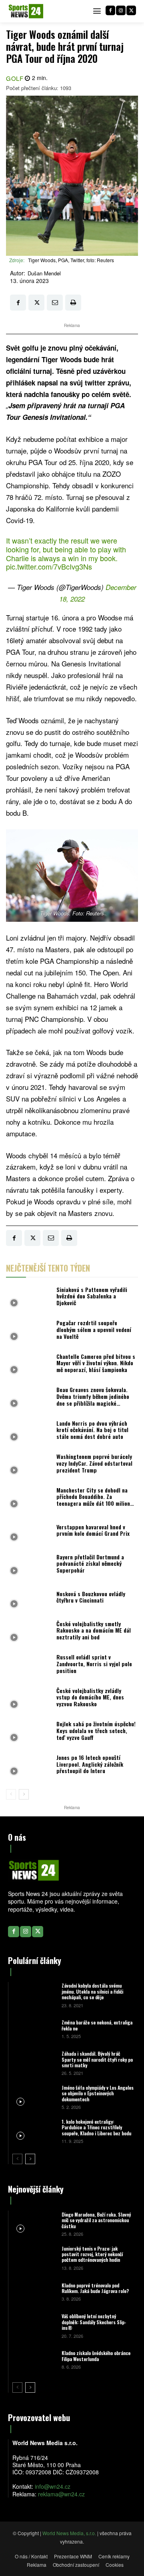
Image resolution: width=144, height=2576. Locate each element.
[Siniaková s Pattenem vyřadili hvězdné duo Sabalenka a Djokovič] (29, 1298)
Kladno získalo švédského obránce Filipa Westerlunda (96, 2356)
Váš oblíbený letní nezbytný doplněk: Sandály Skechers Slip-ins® (94, 2322)
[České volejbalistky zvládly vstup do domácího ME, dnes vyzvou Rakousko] (29, 1699)
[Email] (55, 303)
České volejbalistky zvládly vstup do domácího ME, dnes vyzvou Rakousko (90, 1697)
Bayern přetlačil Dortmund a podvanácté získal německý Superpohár (90, 1564)
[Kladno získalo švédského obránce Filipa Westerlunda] (34, 2359)
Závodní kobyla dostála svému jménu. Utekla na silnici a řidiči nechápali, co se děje (92, 1991)
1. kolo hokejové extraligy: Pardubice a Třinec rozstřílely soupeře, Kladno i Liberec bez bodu (96, 2127)
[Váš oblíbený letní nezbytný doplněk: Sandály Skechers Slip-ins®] (34, 2326)
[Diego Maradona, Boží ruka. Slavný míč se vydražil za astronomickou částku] (34, 2224)
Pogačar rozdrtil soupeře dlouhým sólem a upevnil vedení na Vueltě (94, 1329)
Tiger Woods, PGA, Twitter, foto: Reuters (71, 260)
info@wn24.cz (53, 2486)
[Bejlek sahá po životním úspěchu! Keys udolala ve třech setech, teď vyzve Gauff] (29, 1733)
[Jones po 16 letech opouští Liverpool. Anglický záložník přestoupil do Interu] (29, 1766)
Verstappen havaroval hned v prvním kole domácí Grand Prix (93, 1530)
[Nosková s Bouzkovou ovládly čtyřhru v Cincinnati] (29, 1599)
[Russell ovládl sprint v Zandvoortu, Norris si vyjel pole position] (29, 1666)
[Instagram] (121, 10)
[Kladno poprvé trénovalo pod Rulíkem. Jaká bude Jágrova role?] (34, 2292)
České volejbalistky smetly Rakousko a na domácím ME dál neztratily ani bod (94, 1630)
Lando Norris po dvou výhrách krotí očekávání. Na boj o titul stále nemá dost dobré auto (92, 1430)
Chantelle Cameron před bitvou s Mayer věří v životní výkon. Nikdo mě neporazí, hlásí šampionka (96, 1363)
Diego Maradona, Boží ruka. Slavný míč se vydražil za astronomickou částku (96, 2220)
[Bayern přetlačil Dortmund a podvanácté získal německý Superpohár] (29, 1566)
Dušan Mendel (44, 273)
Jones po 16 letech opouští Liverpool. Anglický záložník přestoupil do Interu (90, 1764)
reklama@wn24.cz (61, 2494)
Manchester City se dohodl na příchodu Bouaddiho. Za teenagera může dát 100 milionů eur (95, 1500)
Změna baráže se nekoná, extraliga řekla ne (97, 2025)
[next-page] (24, 1794)
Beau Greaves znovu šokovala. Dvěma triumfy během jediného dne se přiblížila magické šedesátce (93, 1399)
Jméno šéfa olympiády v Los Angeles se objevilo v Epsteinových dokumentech (98, 2093)
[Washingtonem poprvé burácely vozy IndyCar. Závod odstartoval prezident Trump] (29, 1466)
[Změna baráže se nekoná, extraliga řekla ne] (34, 2029)
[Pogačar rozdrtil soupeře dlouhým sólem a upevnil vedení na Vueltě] (29, 1332)
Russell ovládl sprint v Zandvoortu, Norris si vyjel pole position (94, 1664)
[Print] (73, 303)
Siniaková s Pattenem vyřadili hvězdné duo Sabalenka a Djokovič (92, 1296)
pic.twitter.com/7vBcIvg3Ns (49, 566)
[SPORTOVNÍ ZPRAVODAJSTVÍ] (26, 11)
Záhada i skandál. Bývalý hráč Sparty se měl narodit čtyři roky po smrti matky (97, 2059)
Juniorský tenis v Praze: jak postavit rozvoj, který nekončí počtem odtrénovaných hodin (92, 2254)
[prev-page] (11, 1794)
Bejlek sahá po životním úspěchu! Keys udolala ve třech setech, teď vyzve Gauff (96, 1730)
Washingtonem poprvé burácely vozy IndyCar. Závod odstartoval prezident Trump (94, 1463)
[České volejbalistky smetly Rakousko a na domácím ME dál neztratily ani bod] (29, 1633)
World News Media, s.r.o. (69, 2533)
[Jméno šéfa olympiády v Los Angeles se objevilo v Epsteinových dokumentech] (34, 2097)
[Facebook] (110, 10)
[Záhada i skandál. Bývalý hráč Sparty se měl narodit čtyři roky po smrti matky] (34, 2063)
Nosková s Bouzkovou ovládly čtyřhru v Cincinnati (91, 1597)
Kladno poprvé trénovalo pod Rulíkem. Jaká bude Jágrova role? (95, 2288)
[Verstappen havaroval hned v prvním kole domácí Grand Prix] (29, 1533)
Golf (15, 78)
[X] (131, 10)
